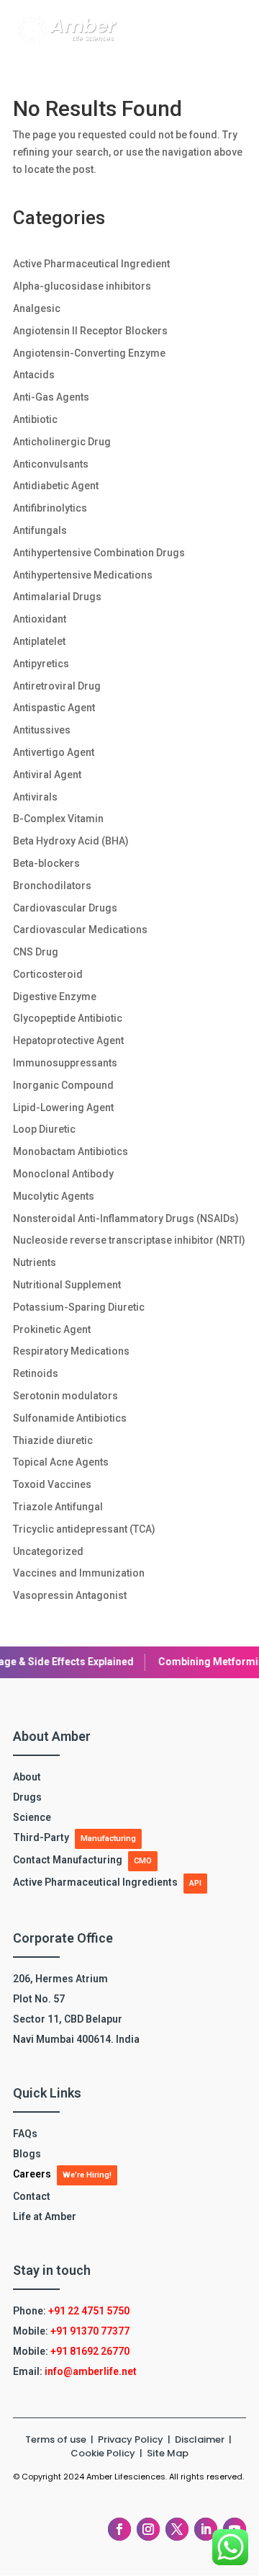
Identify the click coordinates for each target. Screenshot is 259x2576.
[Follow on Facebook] (119, 2529)
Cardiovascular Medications (80, 930)
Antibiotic (35, 419)
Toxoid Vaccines (52, 1484)
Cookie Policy (103, 2453)
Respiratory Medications (71, 1351)
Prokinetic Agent (52, 1329)
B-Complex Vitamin (58, 819)
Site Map (168, 2453)
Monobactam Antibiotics (71, 1151)
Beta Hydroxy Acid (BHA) (71, 841)
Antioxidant (40, 619)
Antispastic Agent (54, 708)
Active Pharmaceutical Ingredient (91, 264)
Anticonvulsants (51, 464)
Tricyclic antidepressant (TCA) (84, 1529)
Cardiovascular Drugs (65, 908)
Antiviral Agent (47, 775)
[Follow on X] (177, 2529)
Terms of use (56, 2439)
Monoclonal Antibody (63, 1174)
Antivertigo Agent (54, 752)
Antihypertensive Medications (83, 575)
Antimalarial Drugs (57, 597)
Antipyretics (41, 664)
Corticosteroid (48, 974)
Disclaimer (201, 2439)
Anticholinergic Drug (62, 442)
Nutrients (35, 1262)
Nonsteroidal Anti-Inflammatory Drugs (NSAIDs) (126, 1218)
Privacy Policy (132, 2439)
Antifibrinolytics (50, 508)
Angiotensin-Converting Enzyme (89, 353)
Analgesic (37, 308)
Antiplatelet (39, 641)
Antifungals (40, 530)
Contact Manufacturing (68, 1860)
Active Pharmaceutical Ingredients (95, 1882)
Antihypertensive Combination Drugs (99, 553)
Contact (32, 2196)
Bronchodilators (52, 886)
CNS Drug (36, 952)
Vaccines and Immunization (79, 1573)
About (27, 1777)
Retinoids (36, 1373)
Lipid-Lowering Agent (63, 1107)
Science (32, 1817)
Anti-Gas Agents (51, 397)
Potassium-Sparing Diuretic (79, 1307)
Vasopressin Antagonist (70, 1595)
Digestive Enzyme (55, 997)
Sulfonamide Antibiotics (70, 1418)
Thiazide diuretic (53, 1440)
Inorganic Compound (63, 1085)
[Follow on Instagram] (148, 2529)
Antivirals (35, 797)
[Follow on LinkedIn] (206, 2529)
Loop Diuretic (44, 1129)
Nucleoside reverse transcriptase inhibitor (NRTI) (129, 1240)
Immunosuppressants (65, 1063)
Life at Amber (45, 2216)
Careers (32, 2174)
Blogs (27, 2154)
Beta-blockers (46, 863)
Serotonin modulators (65, 1396)
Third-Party (41, 1837)
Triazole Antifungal (58, 1507)
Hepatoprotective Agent (68, 1040)
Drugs (27, 1797)
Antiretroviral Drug (57, 686)
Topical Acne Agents (61, 1462)
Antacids (34, 375)
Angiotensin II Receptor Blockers (90, 331)
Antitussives (42, 730)
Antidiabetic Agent (56, 486)
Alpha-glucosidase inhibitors (82, 286)
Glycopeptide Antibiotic (68, 1018)
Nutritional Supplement (67, 1285)
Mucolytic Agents (54, 1196)
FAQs (25, 2134)
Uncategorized (48, 1551)
